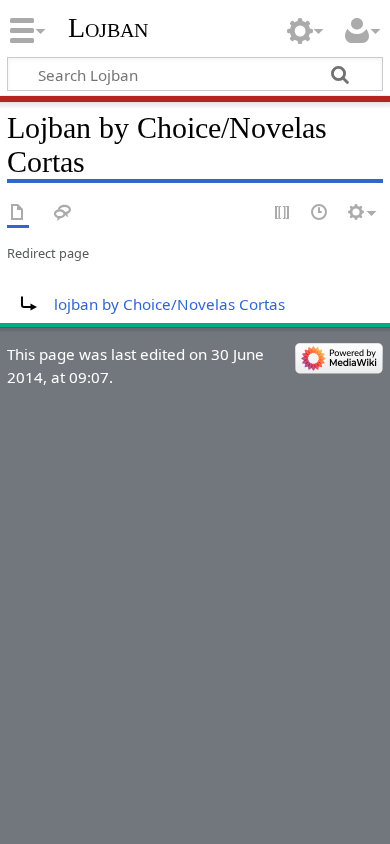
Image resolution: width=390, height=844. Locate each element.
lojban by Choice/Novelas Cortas (169, 304)
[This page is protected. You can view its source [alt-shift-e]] (283, 213)
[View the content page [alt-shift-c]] (18, 213)
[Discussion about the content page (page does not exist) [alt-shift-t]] (63, 213)
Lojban (108, 27)
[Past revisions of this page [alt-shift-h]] (320, 213)
